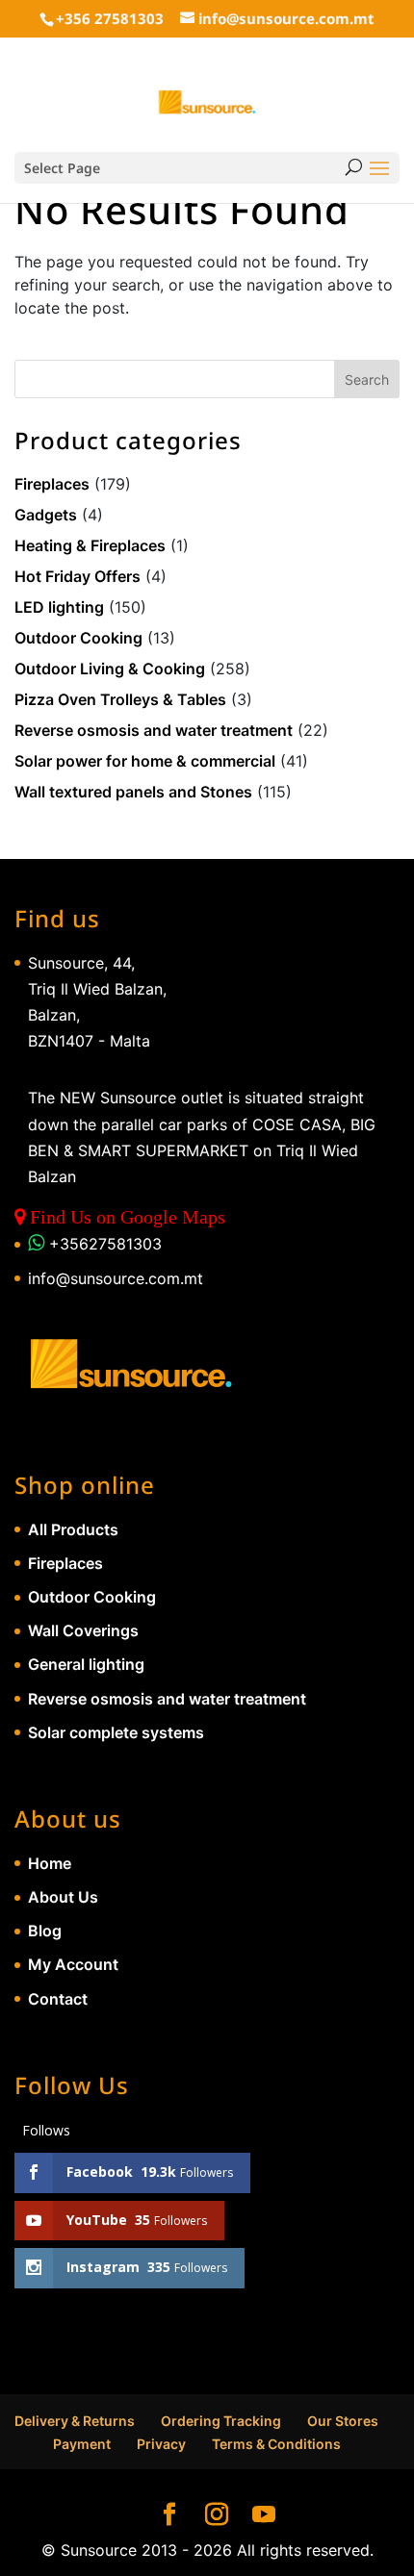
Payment (82, 2444)
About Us (63, 1897)
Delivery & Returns (75, 2421)
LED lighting (59, 607)
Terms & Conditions (276, 2444)
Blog (45, 1931)
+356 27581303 (110, 18)
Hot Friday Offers (78, 576)
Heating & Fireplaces (90, 545)
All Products (73, 1529)
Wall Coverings (83, 1630)
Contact (58, 1999)
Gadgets (46, 515)
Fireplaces (52, 484)
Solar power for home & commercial (145, 761)
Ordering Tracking (221, 2421)
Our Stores (343, 2421)
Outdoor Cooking (78, 638)
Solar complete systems (116, 1732)
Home (50, 1863)
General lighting (86, 1664)
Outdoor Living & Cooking (110, 669)
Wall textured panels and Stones (133, 792)
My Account (73, 1964)
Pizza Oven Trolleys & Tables (120, 699)
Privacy (161, 2444)
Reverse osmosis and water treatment (154, 730)
